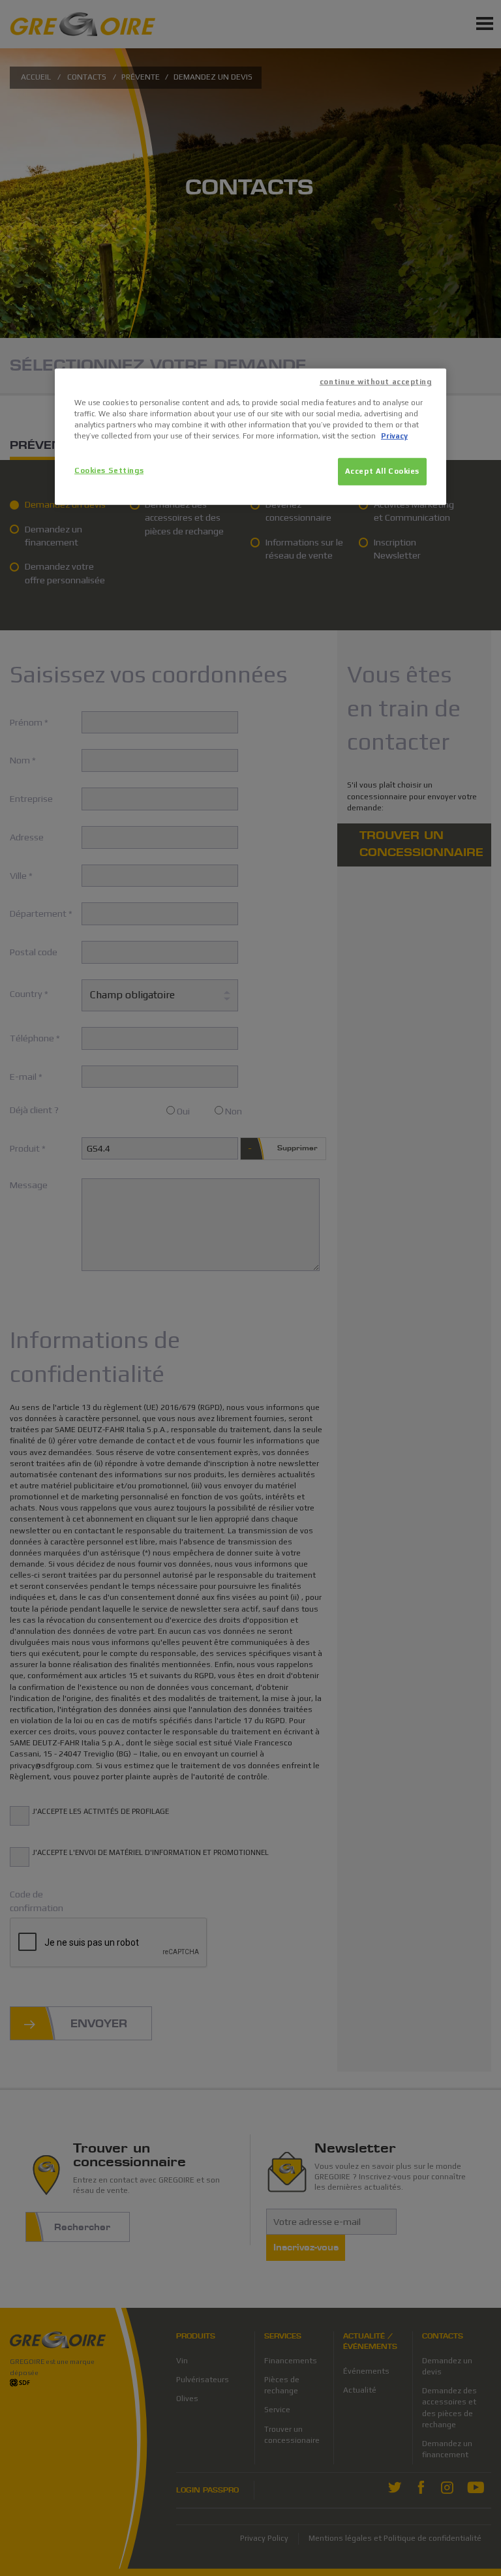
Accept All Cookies (382, 471)
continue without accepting (376, 382)
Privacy (394, 436)
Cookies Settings (109, 470)
